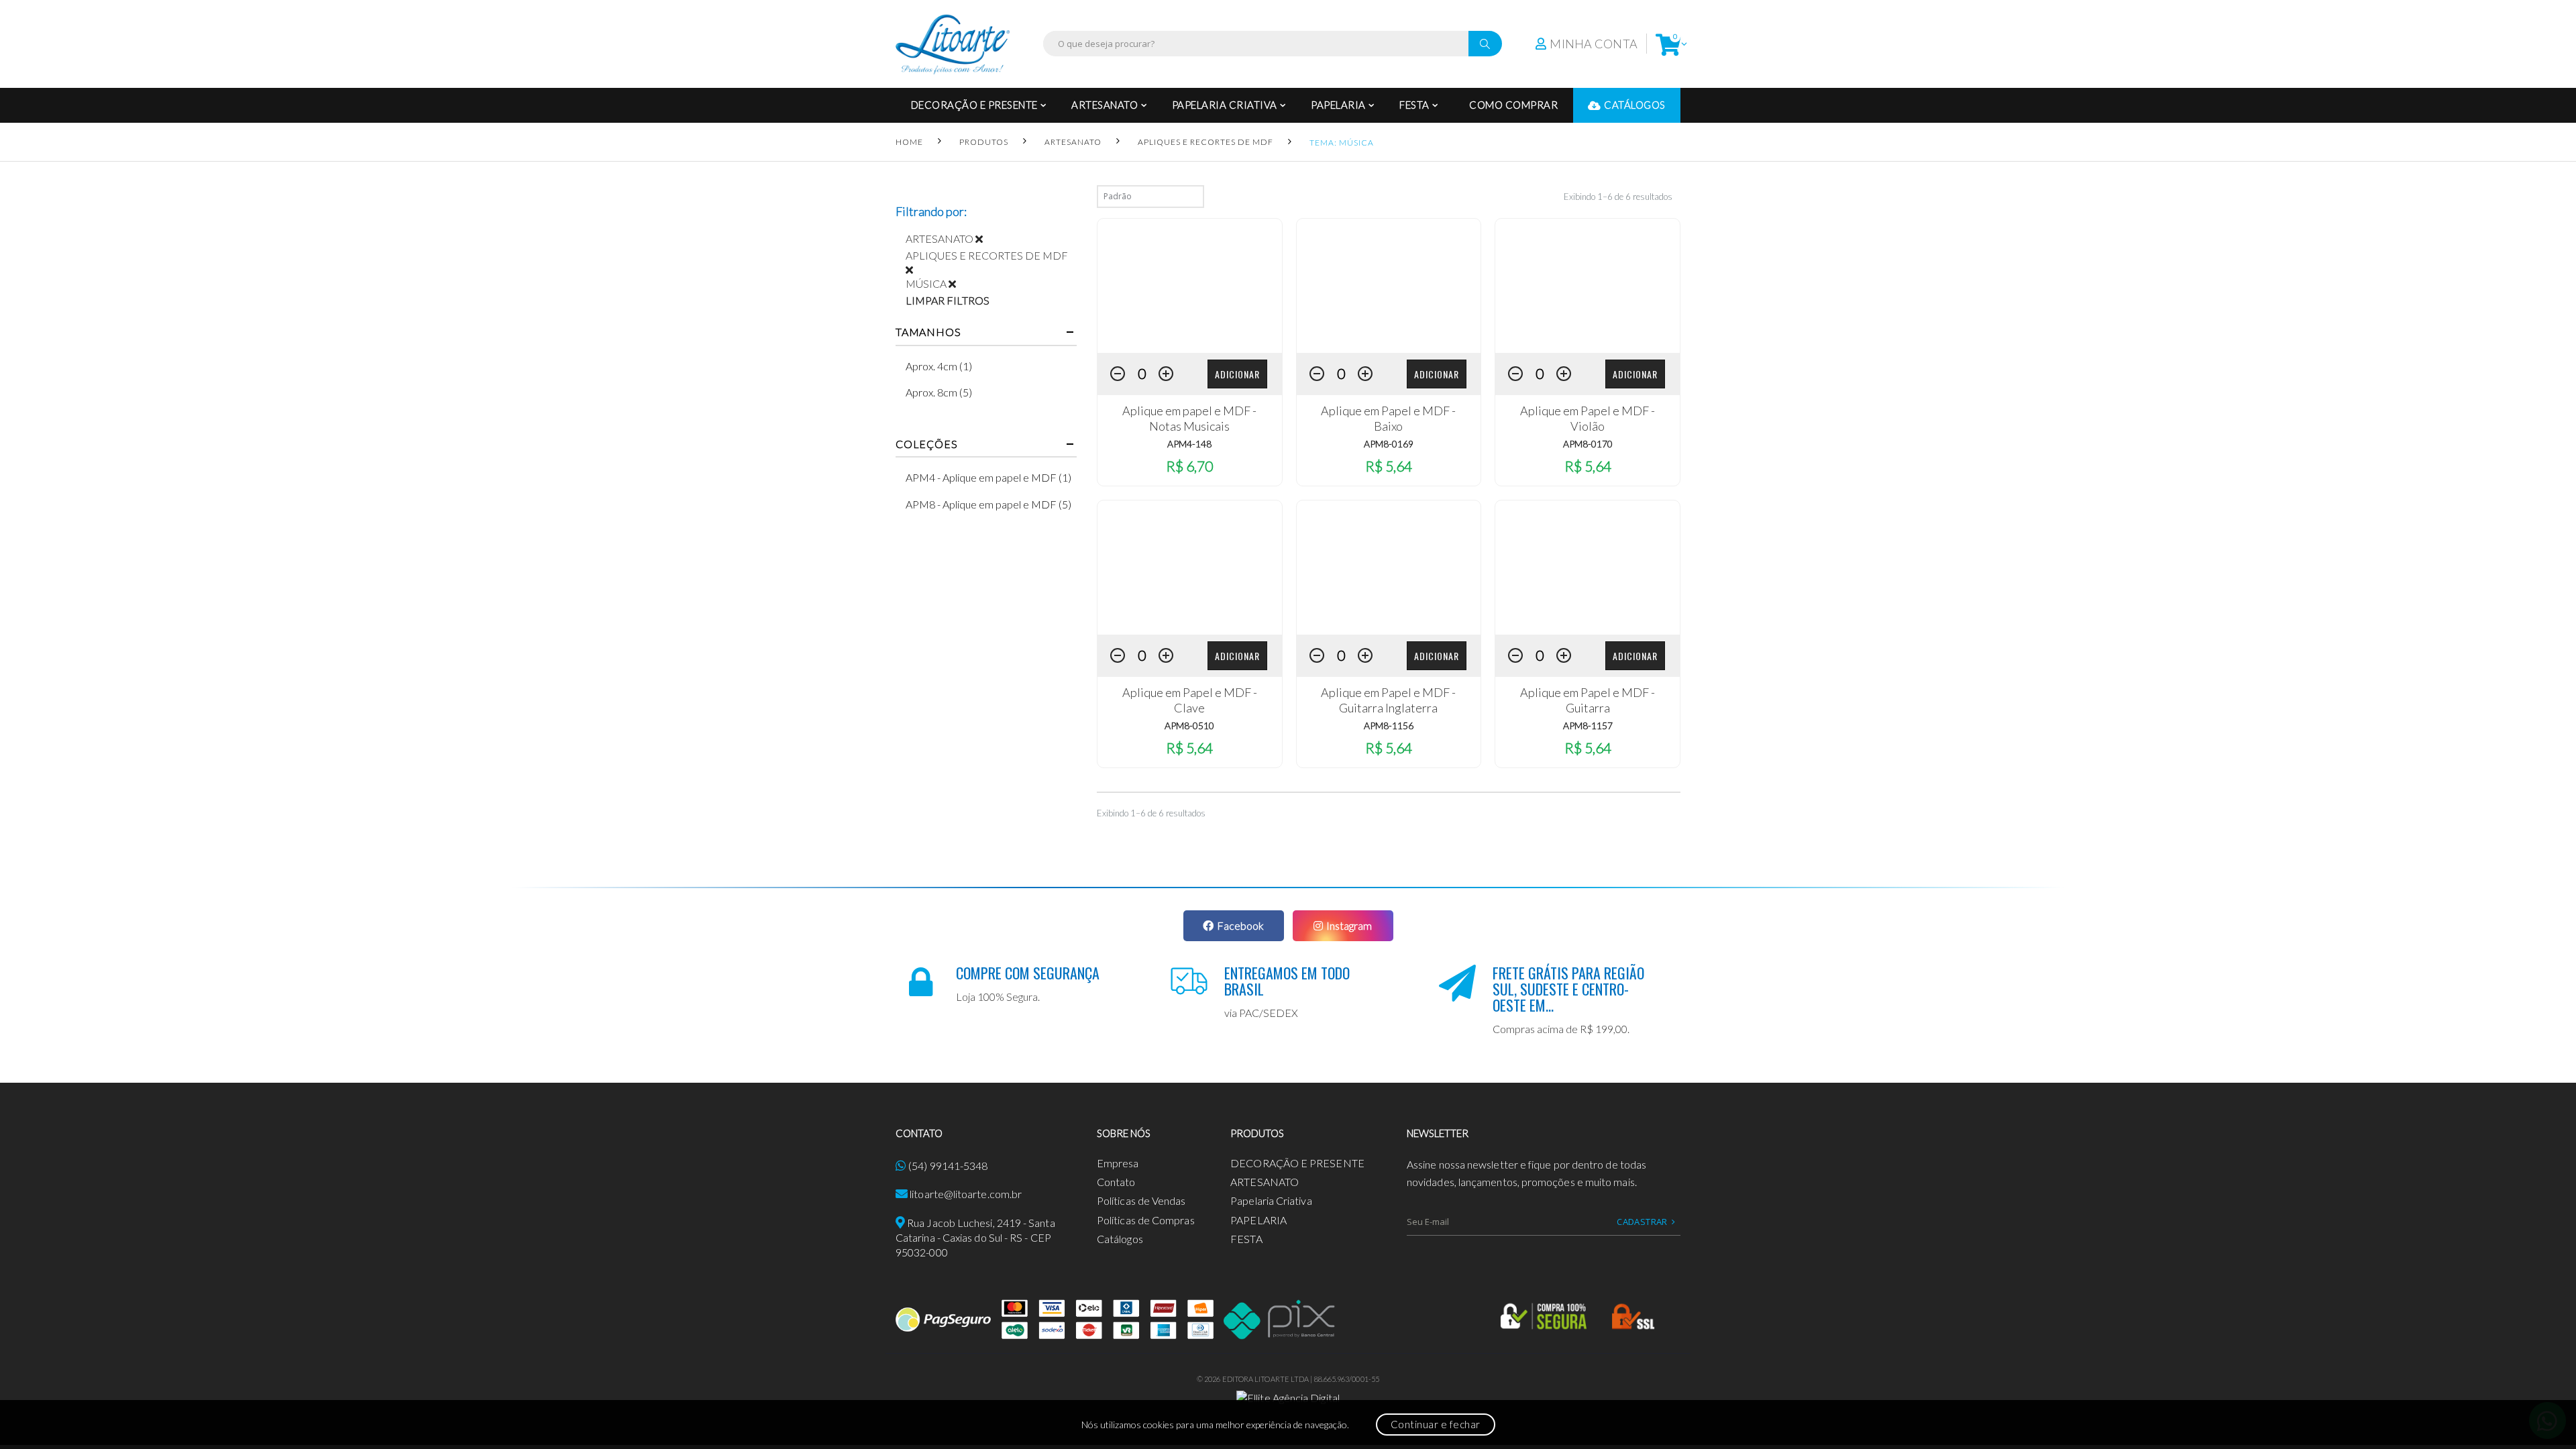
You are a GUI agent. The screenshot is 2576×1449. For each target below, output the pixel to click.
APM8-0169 (1389, 444)
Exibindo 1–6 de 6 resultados (1618, 197)
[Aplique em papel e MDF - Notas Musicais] (1190, 286)
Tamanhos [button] (928, 332)
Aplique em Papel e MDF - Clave (1190, 700)
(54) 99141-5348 (948, 1166)
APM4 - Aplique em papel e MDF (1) (988, 477)
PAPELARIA (1338, 105)
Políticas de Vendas (1141, 1200)
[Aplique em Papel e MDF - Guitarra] (1588, 568)
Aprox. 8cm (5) (939, 392)
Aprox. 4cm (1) (939, 366)
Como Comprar (1513, 105)
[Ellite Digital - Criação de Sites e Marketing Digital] (1288, 1396)
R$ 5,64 (1389, 466)
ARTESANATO (1105, 105)
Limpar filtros (948, 300)
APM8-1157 (1588, 726)
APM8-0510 (1189, 726)
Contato (1116, 1182)
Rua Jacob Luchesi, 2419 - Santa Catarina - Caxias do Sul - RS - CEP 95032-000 (975, 1238)
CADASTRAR (1642, 1222)
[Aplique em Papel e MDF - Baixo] (1389, 286)
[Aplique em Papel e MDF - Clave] (1190, 568)
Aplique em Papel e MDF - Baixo (1388, 418)
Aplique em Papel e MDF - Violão (1588, 418)
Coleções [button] (926, 444)
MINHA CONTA (1594, 44)
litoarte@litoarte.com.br (966, 1194)
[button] (1668, 44)
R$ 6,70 (1189, 466)
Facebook (1240, 925)
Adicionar (1237, 374)
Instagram (1349, 925)
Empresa (1118, 1163)
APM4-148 (1189, 444)
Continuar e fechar (1436, 1424)
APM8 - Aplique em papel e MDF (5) (988, 504)
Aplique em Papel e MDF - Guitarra (1588, 700)
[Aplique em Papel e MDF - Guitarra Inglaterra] (1389, 568)
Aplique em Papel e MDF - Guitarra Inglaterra (1388, 700)
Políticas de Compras (1146, 1220)
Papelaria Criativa (1225, 105)
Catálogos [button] (1635, 105)
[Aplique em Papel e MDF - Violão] (1588, 286)
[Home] (953, 44)
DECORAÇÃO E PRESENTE (974, 105)
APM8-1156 (1389, 726)
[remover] (984, 238)
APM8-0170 (1588, 444)
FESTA (1414, 105)
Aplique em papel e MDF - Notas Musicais (1189, 418)
